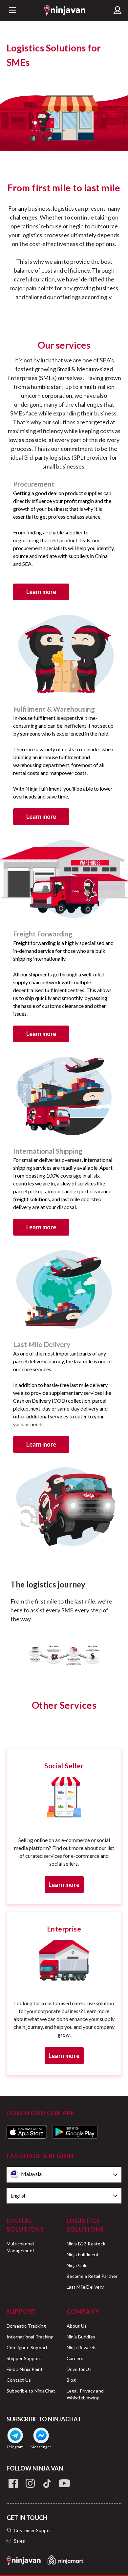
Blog (71, 2380)
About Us (77, 2326)
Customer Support (33, 2530)
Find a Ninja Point (25, 2369)
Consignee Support (27, 2347)
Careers (75, 2358)
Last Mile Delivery (85, 2287)
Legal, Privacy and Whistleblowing (85, 2394)
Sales (19, 2541)
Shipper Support (24, 2358)
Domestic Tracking (26, 2326)
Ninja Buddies (81, 2337)
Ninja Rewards (82, 2347)
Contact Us (19, 2380)
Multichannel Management (21, 2247)
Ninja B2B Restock (86, 2244)
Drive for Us (79, 2369)
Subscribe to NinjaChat (31, 2391)
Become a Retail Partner (92, 2276)
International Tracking (30, 2337)
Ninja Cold (77, 2265)
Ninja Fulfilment (83, 2254)
